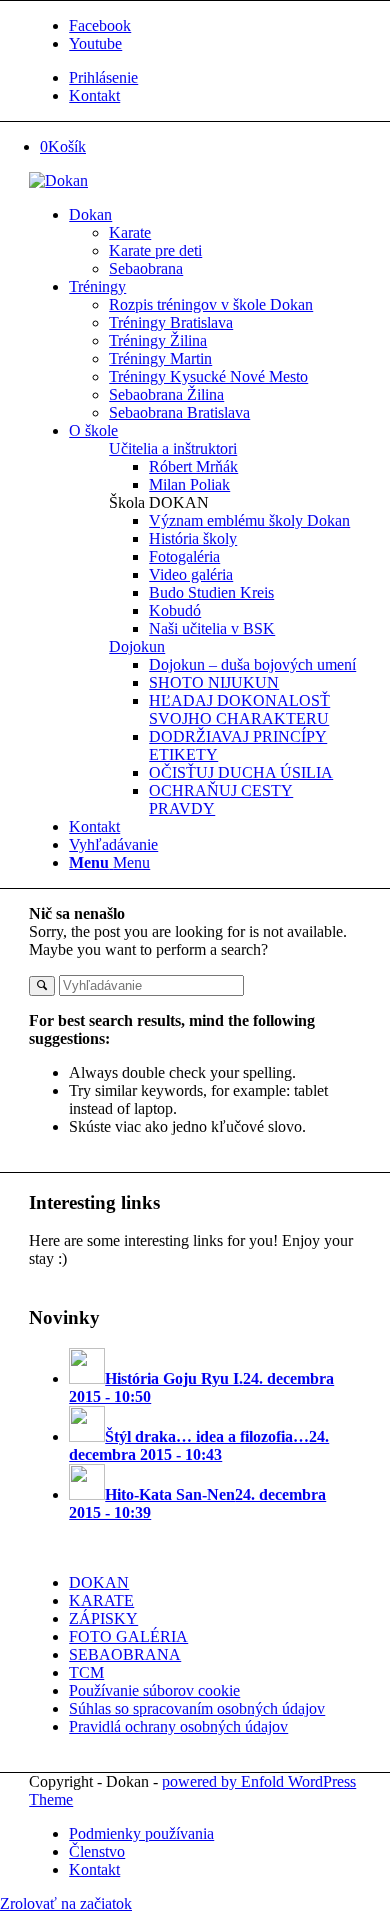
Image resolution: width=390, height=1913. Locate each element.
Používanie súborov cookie (154, 1690)
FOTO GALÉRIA (128, 1636)
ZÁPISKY (103, 1618)
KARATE (101, 1600)
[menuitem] (215, 78)
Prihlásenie (103, 77)
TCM (86, 1672)
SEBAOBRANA (125, 1654)
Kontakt (94, 95)
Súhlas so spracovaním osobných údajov (197, 1708)
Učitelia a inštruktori (173, 448)
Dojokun (137, 646)
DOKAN (99, 1582)
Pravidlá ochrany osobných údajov (178, 1726)
